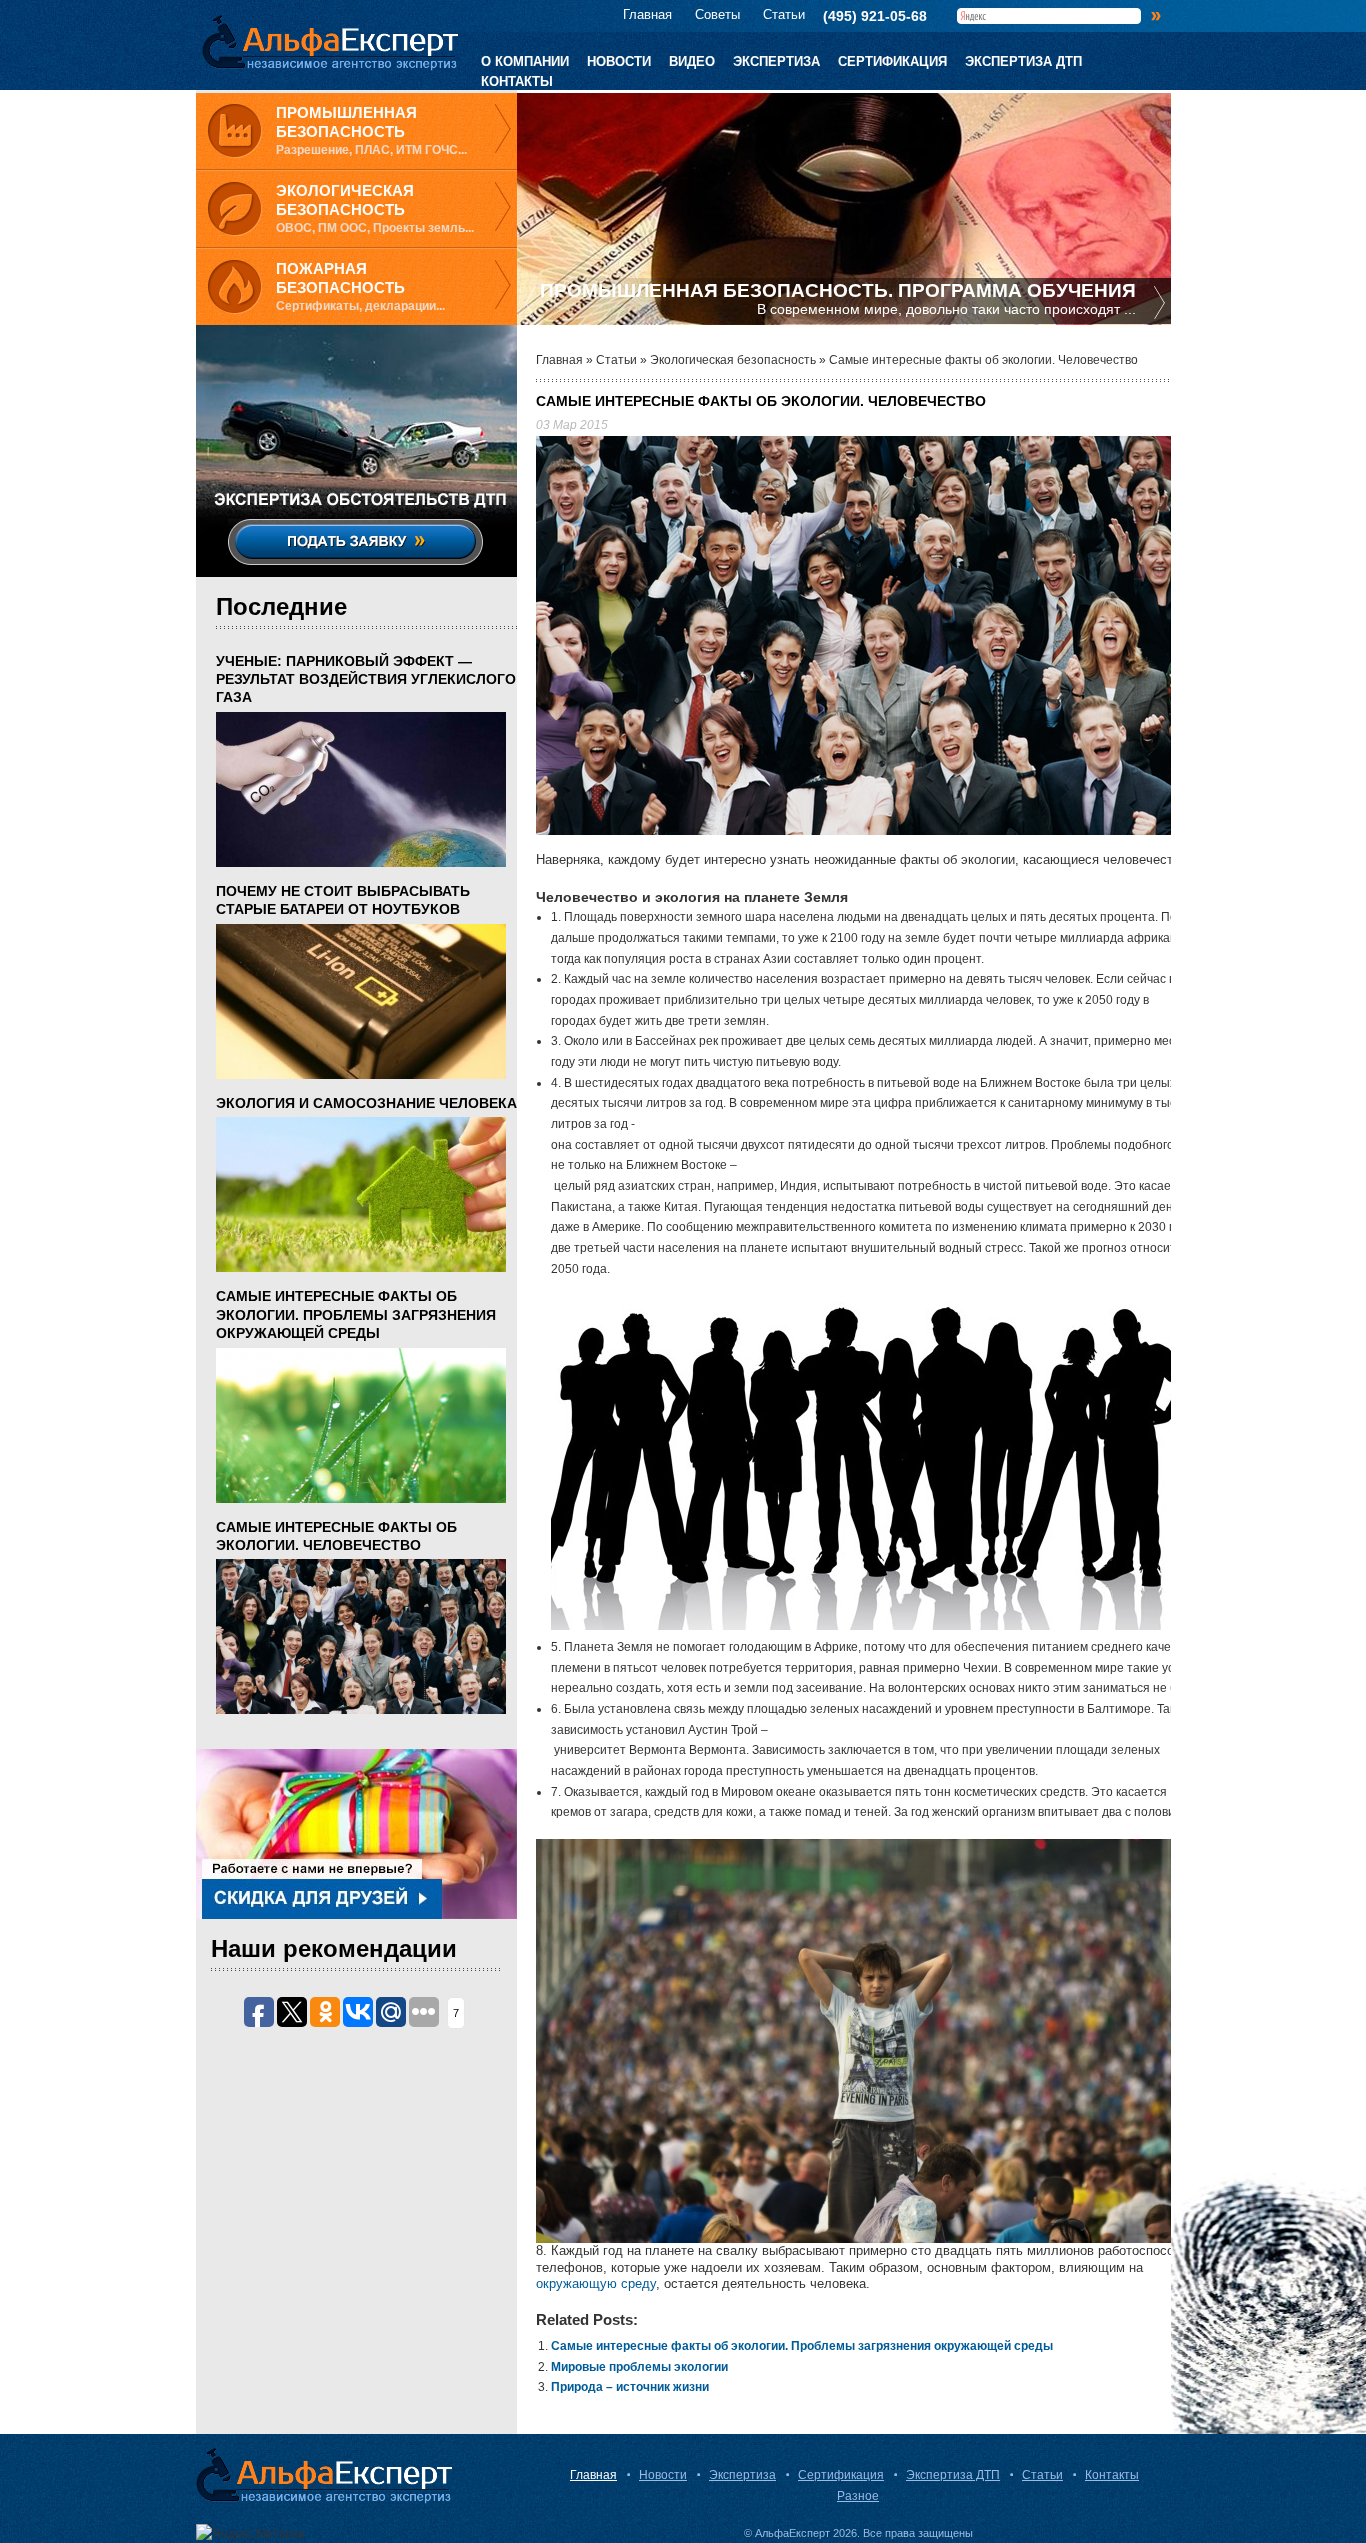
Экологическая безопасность (733, 360)
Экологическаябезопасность (345, 200)
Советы (717, 14)
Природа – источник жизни (630, 2387)
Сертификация (892, 61)
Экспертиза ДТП (1023, 61)
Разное (858, 2496)
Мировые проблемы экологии (639, 2367)
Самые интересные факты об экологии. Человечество (336, 1536)
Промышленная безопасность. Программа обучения (838, 290)
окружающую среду (596, 2283)
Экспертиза (776, 61)
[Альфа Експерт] (324, 43)
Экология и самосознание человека (366, 1103)
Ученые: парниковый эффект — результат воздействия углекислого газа (366, 679)
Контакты (517, 81)
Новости (619, 61)
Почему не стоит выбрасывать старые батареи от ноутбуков (343, 900)
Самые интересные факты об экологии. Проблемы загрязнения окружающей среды (802, 2346)
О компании (525, 61)
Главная (647, 14)
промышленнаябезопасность (346, 122)
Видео (692, 61)
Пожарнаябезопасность (340, 278)
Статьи (784, 14)
